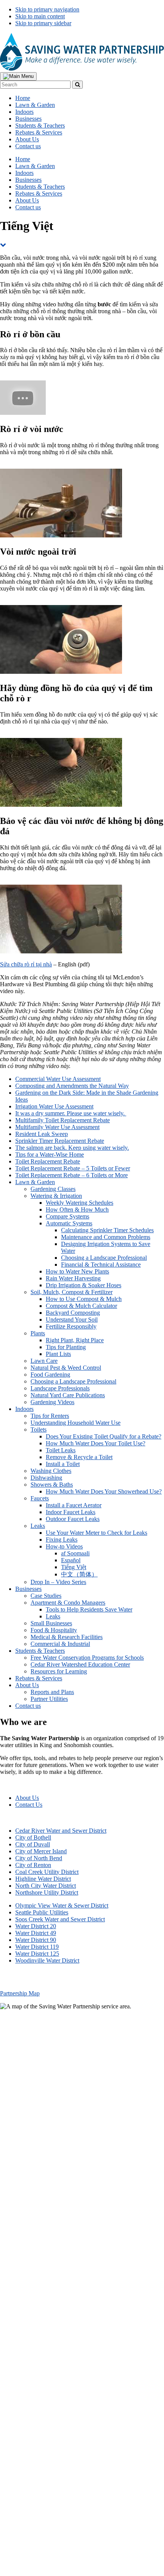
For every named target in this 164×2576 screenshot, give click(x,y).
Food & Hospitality (54, 1630)
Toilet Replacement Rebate (48, 1161)
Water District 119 (37, 1947)
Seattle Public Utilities (42, 1912)
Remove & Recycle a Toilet (79, 1457)
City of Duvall (33, 1844)
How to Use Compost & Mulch (84, 1299)
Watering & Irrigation (56, 1196)
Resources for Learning (59, 1671)
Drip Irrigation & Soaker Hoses (84, 1285)
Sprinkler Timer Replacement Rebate (60, 1141)
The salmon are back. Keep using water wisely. (72, 1148)
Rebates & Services (39, 1678)
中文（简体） (79, 1574)
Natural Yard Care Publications (68, 1395)
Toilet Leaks (61, 1450)
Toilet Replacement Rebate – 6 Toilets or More (72, 1175)
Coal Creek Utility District (47, 1872)
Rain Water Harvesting (73, 1278)
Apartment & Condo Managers (68, 1603)
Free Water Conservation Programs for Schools (87, 1658)
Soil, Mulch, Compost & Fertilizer (72, 1292)
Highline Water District (43, 1879)
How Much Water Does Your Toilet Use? (96, 1443)
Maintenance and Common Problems (106, 1237)
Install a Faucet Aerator (74, 1505)
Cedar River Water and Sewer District (61, 1831)
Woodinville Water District (47, 1960)
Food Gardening (50, 1375)
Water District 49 (36, 1933)
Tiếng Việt (74, 1567)
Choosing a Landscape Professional (104, 1258)
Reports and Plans (52, 1692)
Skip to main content (40, 16)
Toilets (39, 1430)
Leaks (38, 1526)
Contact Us (29, 1805)
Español (71, 1560)
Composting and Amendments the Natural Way (72, 1086)
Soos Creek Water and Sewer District (60, 1919)
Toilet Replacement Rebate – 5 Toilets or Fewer (73, 1168)
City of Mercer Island (41, 1851)
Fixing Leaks (62, 1540)
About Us (27, 1685)
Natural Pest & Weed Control (66, 1368)
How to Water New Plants (77, 1271)
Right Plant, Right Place (75, 1340)
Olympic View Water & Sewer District (62, 1905)
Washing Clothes (51, 1471)
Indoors (24, 1409)
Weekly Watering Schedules (80, 1203)
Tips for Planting (66, 1347)
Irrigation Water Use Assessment (54, 1106)
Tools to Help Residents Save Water (89, 1609)
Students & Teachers (40, 1651)
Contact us (28, 1706)
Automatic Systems (69, 1223)
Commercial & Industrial (60, 1644)
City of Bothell (33, 1837)
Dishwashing (46, 1478)
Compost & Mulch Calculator (81, 1306)
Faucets (40, 1498)
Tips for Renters (50, 1416)
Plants (38, 1333)
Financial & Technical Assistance (101, 1265)
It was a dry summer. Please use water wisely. (71, 1113)
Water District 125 (37, 1954)
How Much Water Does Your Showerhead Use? (104, 1491)
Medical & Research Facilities (67, 1637)
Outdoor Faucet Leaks (73, 1519)
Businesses (28, 1589)
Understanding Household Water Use (76, 1423)
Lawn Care (44, 1361)
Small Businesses (51, 1623)
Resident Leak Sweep (42, 1134)
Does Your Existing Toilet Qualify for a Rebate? (104, 1436)
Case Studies (46, 1596)
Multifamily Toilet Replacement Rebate (63, 1120)
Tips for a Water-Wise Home (50, 1155)
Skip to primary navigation (47, 9)
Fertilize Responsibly (71, 1326)
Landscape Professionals (60, 1388)
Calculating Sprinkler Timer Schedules (107, 1230)
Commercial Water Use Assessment (58, 1079)
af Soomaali (75, 1553)
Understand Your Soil (72, 1320)
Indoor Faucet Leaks (71, 1512)
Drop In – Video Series (58, 1582)
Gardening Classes (53, 1189)
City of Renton (33, 1865)
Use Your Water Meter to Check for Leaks (96, 1533)
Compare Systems (68, 1216)
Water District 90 (36, 1940)
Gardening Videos (52, 1402)
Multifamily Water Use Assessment (57, 1127)
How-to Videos (64, 1546)
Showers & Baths (52, 1485)
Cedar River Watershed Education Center (80, 1664)
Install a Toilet (63, 1464)
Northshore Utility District (47, 1892)
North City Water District (46, 1886)
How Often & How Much (77, 1210)
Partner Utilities (49, 1699)
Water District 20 (36, 1926)
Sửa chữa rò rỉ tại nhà (26, 964)
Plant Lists (58, 1354)
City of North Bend (39, 1858)
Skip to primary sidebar (43, 23)
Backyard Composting (73, 1313)
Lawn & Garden (35, 1182)
